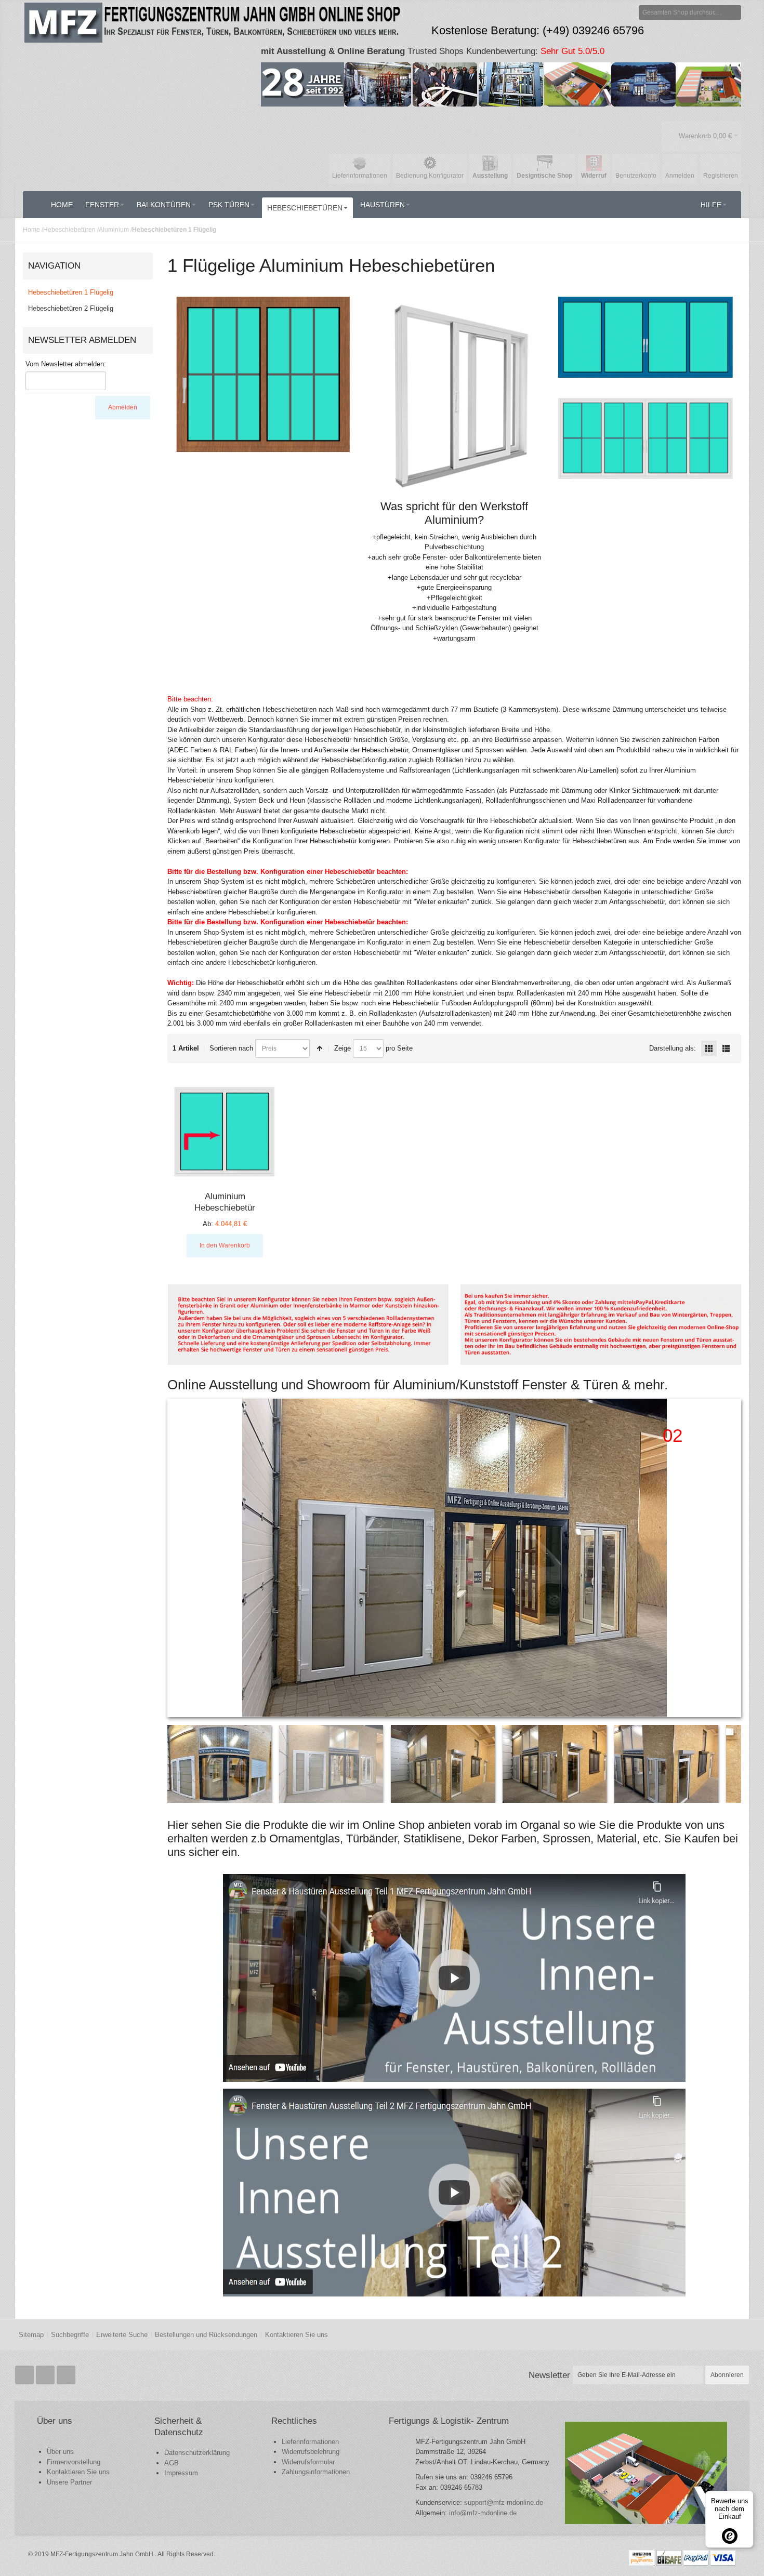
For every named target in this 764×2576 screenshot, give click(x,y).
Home (31, 230)
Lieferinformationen (310, 2442)
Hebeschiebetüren (69, 230)
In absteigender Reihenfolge (320, 1048)
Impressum (181, 2473)
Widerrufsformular (308, 2462)
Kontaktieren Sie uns (297, 2335)
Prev (176, 1558)
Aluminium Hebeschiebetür (225, 1202)
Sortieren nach (231, 1048)
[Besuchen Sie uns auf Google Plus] (46, 2375)
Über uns (60, 2452)
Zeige (343, 1048)
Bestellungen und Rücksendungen (206, 2335)
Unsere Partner (69, 2482)
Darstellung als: (673, 1048)
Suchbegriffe (70, 2335)
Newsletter (549, 2375)
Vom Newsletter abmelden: (66, 364)
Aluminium (114, 230)
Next (732, 1558)
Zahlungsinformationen (316, 2472)
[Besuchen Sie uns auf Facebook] (25, 2375)
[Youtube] (66, 2375)
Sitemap (31, 2335)
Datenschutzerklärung (197, 2453)
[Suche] (734, 12)
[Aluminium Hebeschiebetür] (225, 1132)
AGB (172, 2463)
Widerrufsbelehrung (311, 2452)
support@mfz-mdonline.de (504, 2502)
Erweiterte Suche (122, 2335)
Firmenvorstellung (74, 2462)
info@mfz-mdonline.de (483, 2513)
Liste (726, 1048)
